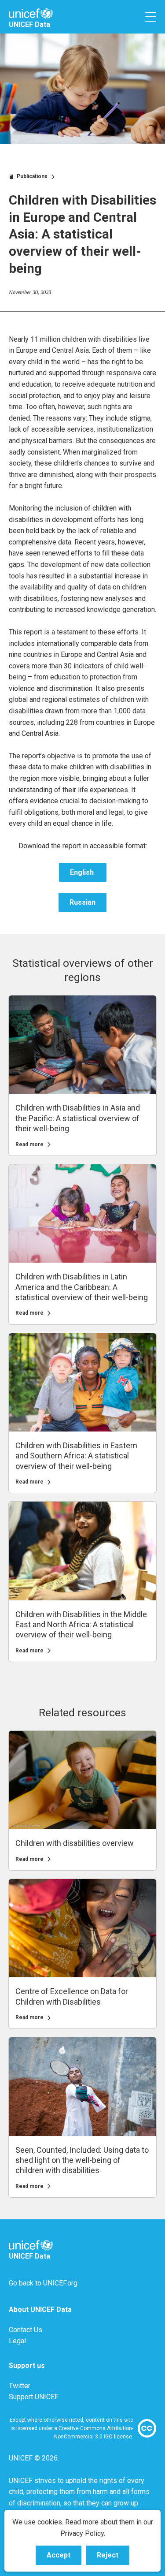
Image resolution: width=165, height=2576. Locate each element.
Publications (32, 176)
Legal (17, 2341)
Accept (64, 2558)
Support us (27, 2365)
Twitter (20, 2386)
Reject (113, 2558)
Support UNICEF (34, 2397)
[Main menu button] (151, 17)
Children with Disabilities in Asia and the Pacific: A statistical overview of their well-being (78, 1118)
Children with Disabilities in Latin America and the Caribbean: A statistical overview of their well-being (82, 1287)
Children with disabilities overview (75, 1843)
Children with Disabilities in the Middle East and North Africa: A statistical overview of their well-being (81, 1625)
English (83, 872)
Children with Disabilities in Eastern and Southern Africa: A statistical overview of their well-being (76, 1456)
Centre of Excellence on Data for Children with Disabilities (72, 1996)
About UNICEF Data (40, 2309)
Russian (82, 902)
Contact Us (26, 2330)
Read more (29, 1144)
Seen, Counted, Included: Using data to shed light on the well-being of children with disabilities (82, 2160)
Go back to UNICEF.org (43, 2283)
